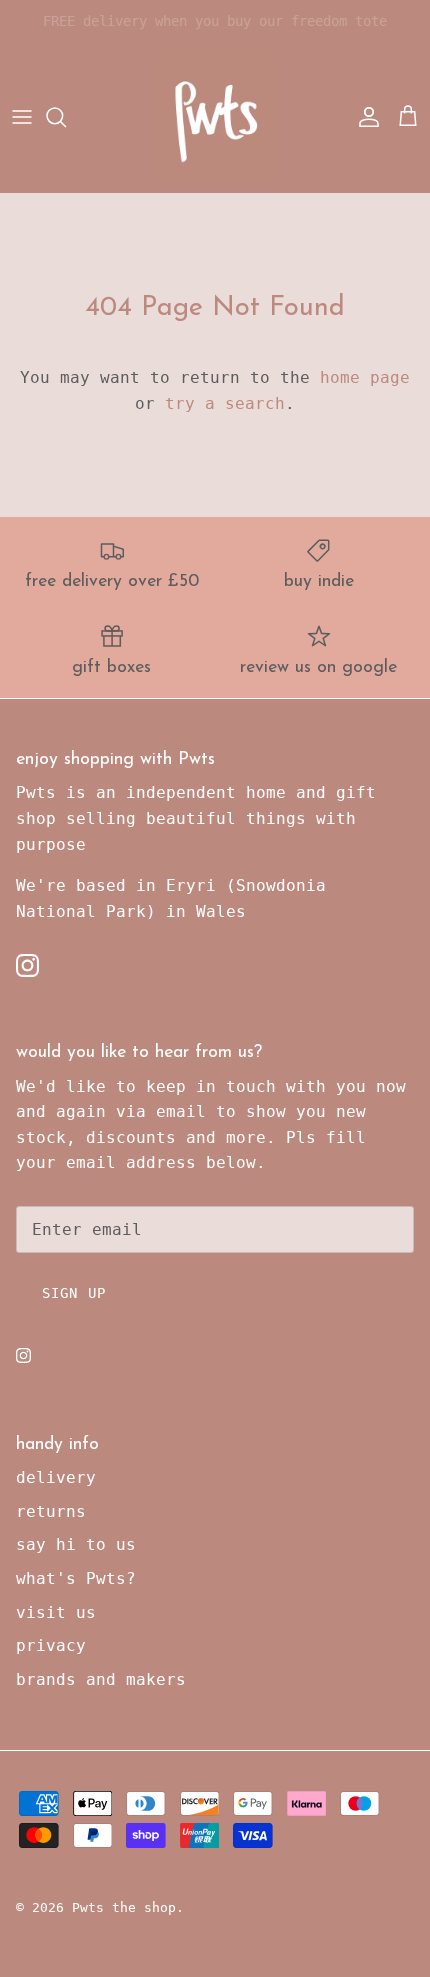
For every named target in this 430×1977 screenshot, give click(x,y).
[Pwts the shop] (215, 117)
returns (51, 1511)
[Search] (66, 117)
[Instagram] (27, 965)
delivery (56, 1477)
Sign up (74, 1293)
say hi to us (76, 1544)
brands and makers (101, 1679)
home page (365, 377)
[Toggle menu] (22, 117)
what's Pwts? (76, 1578)
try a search (225, 403)
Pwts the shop (124, 1907)
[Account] (364, 117)
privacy (51, 1645)
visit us (56, 1612)
